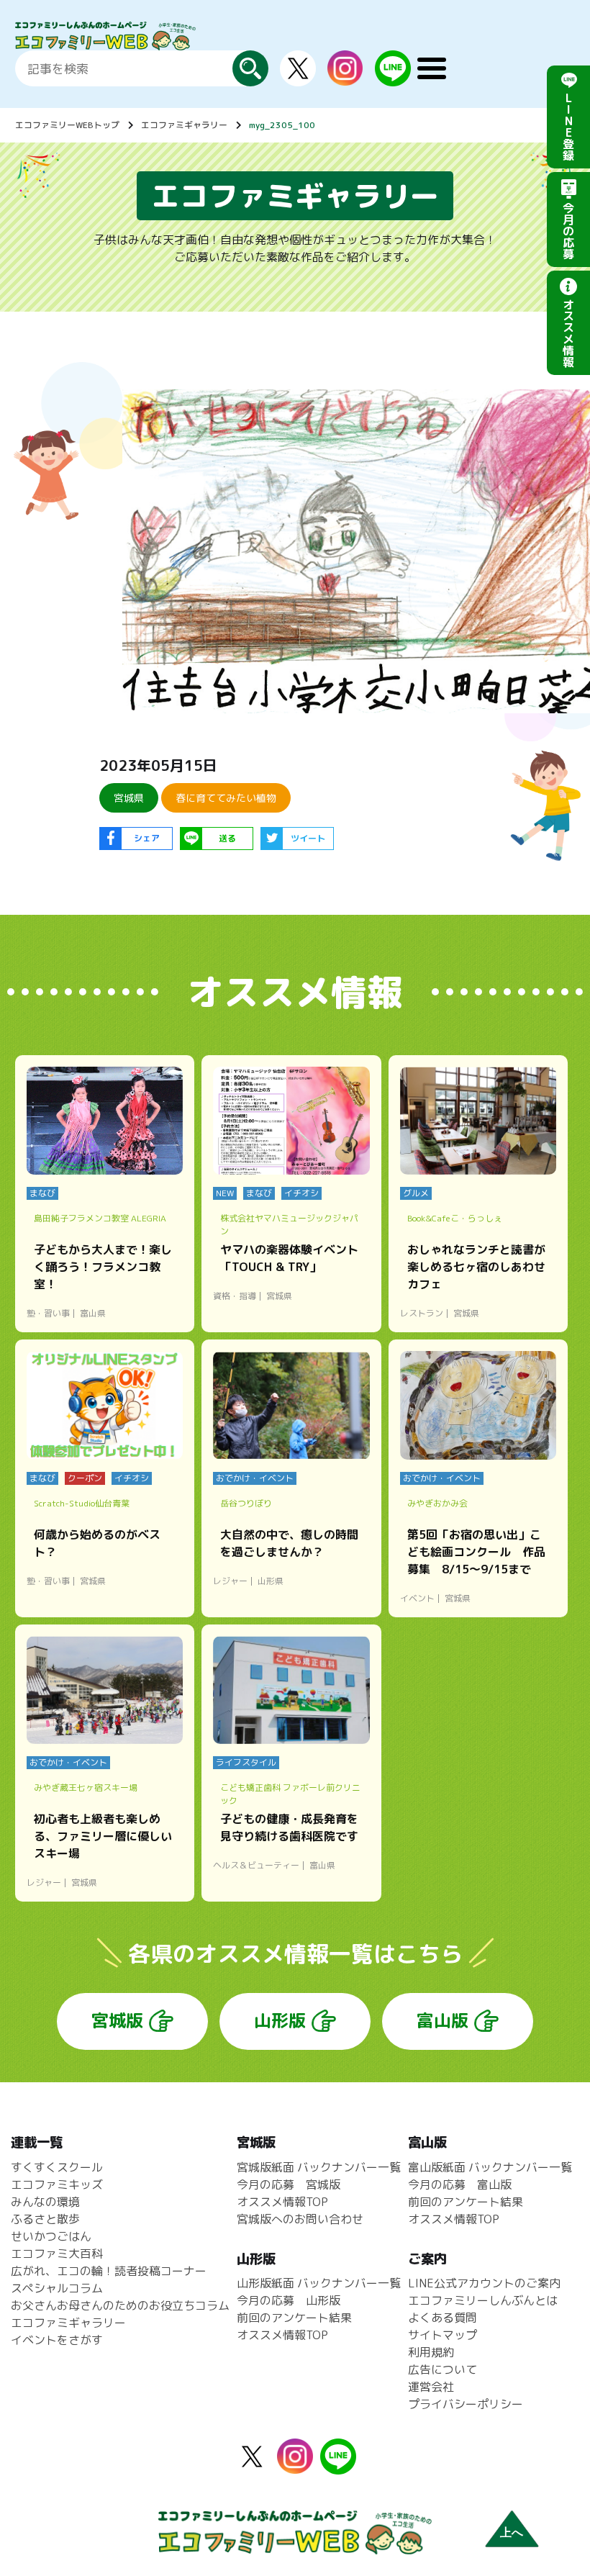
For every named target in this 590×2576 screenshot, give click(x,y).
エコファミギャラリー (184, 125)
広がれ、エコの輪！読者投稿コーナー (109, 2271)
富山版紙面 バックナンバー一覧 (490, 2167)
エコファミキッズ (57, 2184)
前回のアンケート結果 (294, 2318)
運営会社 (431, 2387)
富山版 (442, 2020)
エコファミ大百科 (57, 2254)
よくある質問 (442, 2318)
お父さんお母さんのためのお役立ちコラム (120, 2305)
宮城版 (117, 2020)
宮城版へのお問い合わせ (300, 2219)
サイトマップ (442, 2335)
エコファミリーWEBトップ (67, 125)
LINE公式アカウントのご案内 (484, 2283)
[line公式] (338, 2466)
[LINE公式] (393, 78)
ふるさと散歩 (45, 2219)
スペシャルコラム (57, 2288)
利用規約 (431, 2352)
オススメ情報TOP (282, 2202)
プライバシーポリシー (466, 2404)
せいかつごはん (51, 2236)
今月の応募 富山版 (460, 2184)
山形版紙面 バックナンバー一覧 (319, 2283)
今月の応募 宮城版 (289, 2184)
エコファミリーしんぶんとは (483, 2300)
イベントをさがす (57, 2340)
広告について (442, 2369)
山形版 (280, 2020)
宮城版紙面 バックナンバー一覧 (319, 2167)
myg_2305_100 (282, 125)
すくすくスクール (57, 2167)
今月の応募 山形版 (289, 2300)
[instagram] (345, 77)
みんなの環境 (45, 2202)
